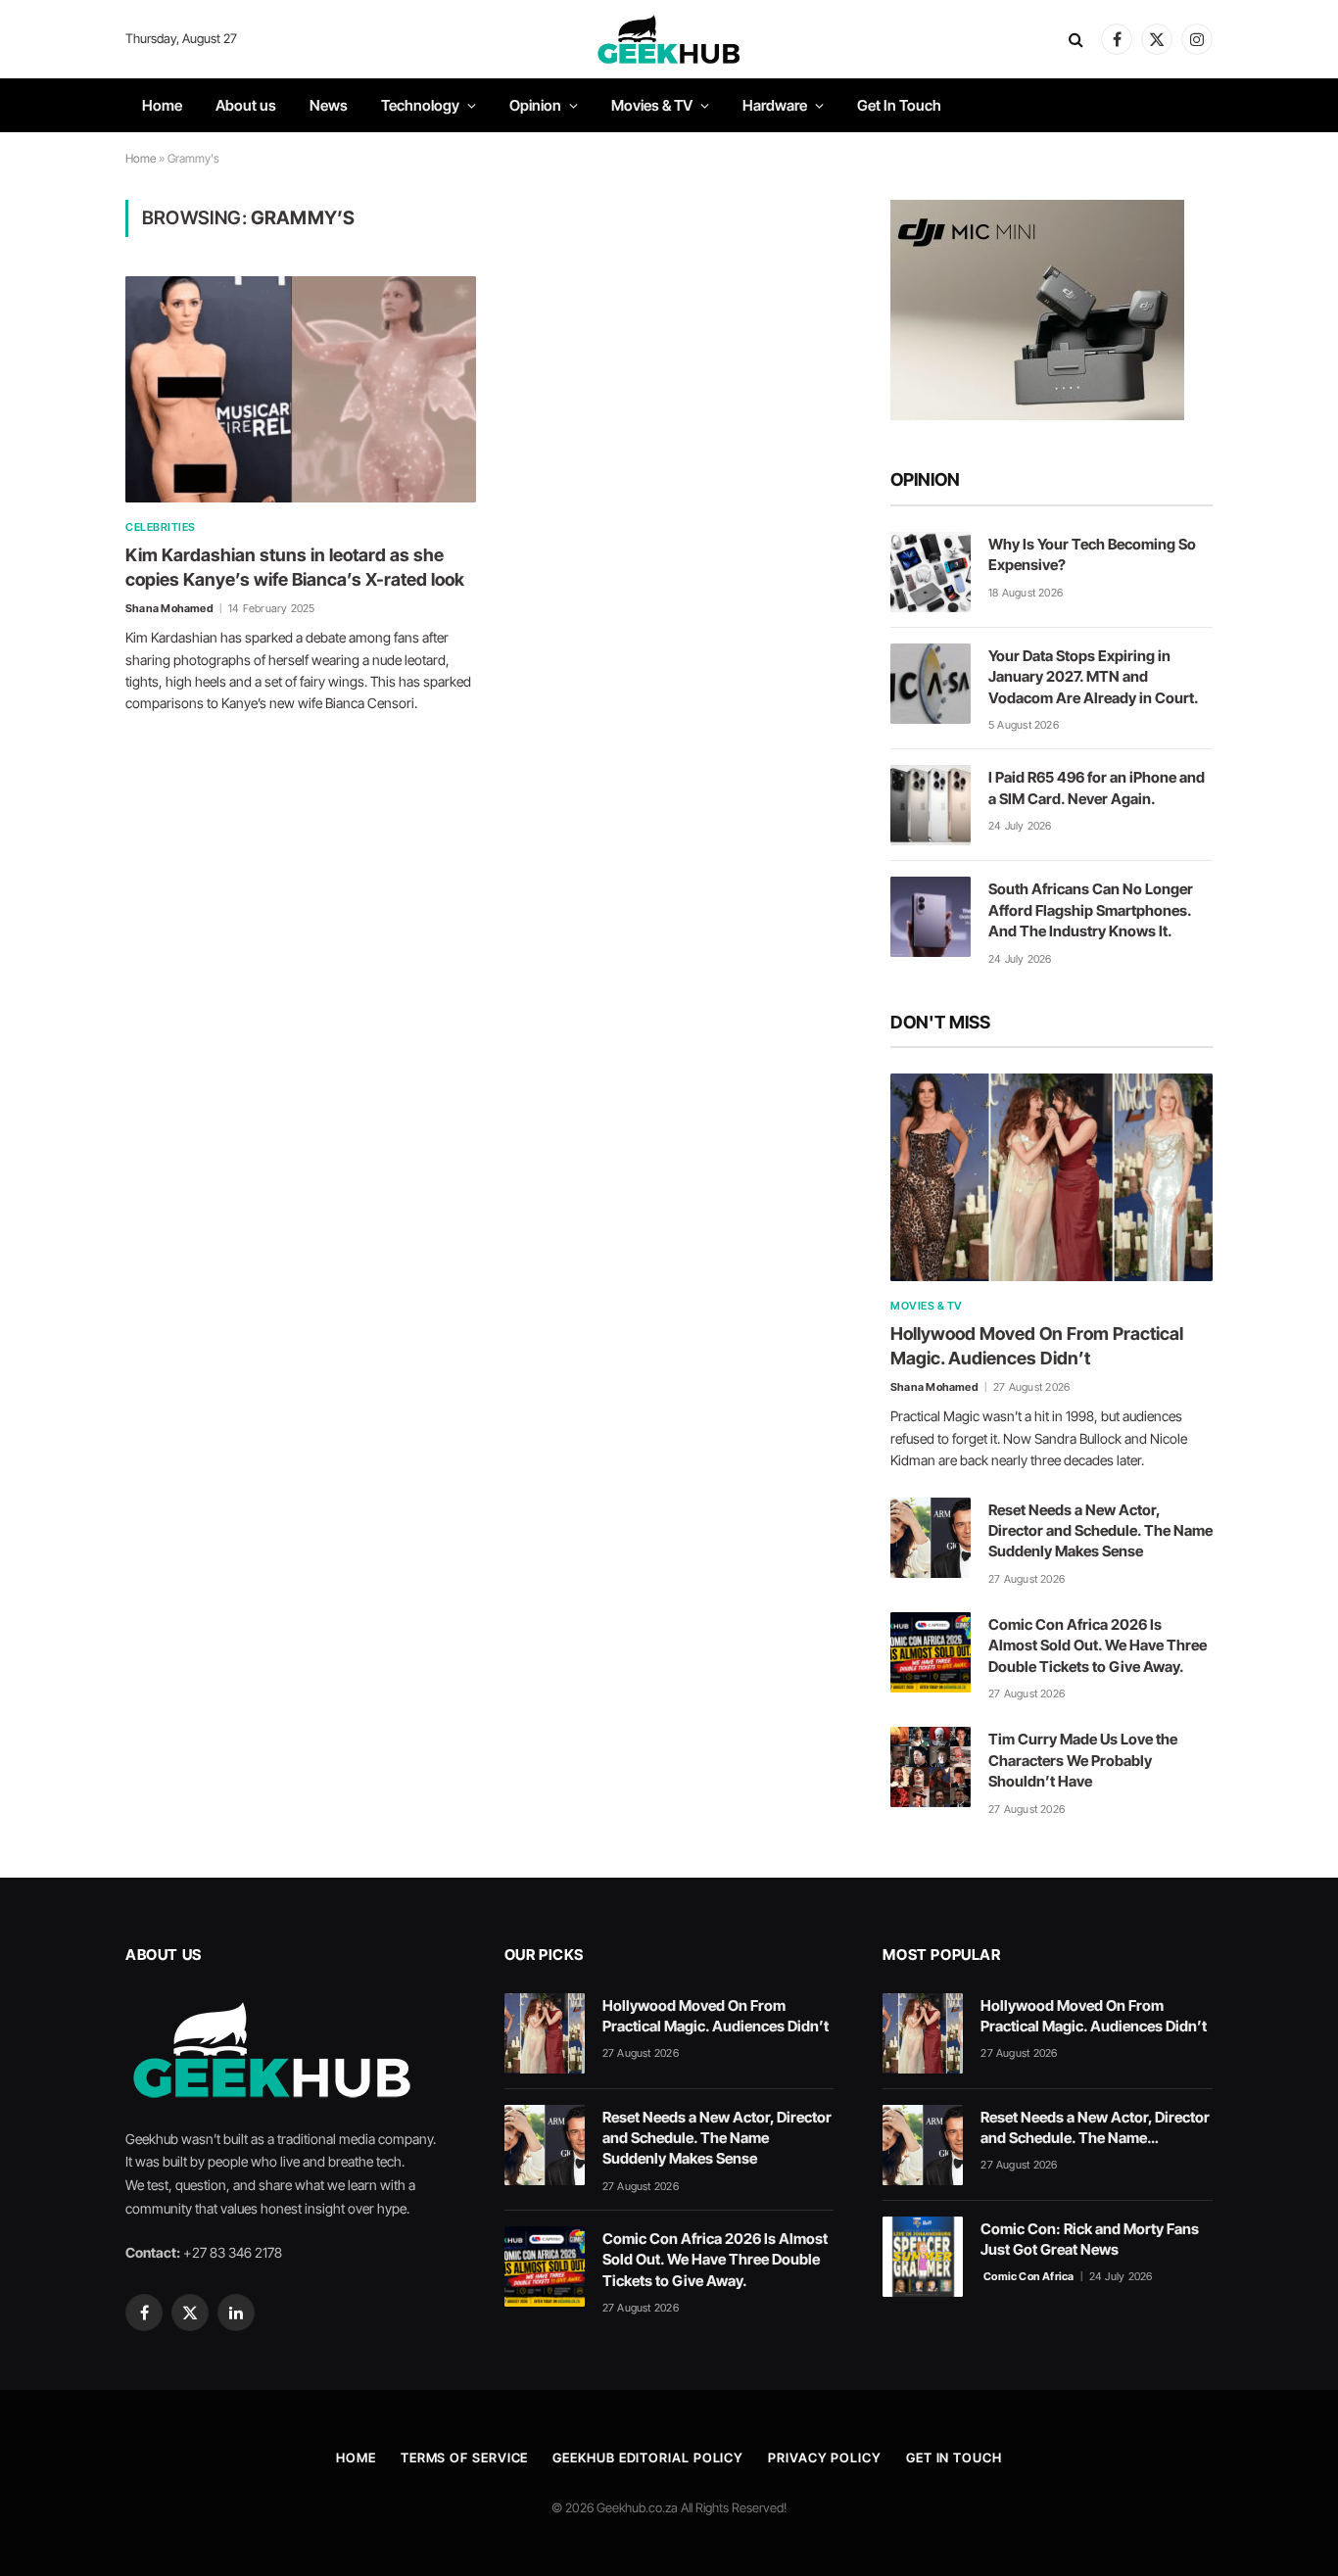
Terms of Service (465, 2457)
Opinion (535, 105)
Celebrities (161, 527)
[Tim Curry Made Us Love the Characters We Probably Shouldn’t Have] (931, 1767)
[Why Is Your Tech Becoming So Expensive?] (931, 572)
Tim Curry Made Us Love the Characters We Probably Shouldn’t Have (1083, 1760)
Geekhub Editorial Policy (648, 2457)
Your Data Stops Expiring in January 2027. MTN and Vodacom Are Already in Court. (1094, 677)
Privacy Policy (825, 2457)
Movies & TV (652, 105)
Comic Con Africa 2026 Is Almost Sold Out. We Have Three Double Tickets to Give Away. (1098, 1646)
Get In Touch (899, 105)
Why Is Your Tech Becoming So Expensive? (1092, 554)
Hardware (775, 105)
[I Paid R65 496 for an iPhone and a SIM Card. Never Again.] (931, 805)
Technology (420, 105)
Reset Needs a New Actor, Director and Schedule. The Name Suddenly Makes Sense (1100, 1531)
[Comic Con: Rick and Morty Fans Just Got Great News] (923, 2257)
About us (246, 105)
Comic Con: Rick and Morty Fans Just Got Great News (1090, 2239)
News (329, 105)
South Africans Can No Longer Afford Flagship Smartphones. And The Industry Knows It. (1091, 910)
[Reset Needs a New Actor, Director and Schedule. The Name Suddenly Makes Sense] (931, 1538)
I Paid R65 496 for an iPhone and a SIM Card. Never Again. (1097, 787)
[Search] (1076, 40)
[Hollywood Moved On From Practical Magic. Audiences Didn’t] (1051, 1177)
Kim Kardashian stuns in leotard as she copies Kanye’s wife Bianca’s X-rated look (295, 567)
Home (162, 105)
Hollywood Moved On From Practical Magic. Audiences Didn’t (1037, 1345)
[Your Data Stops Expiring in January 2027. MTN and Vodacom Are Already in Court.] (931, 684)
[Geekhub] (669, 39)
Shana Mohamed (169, 608)
